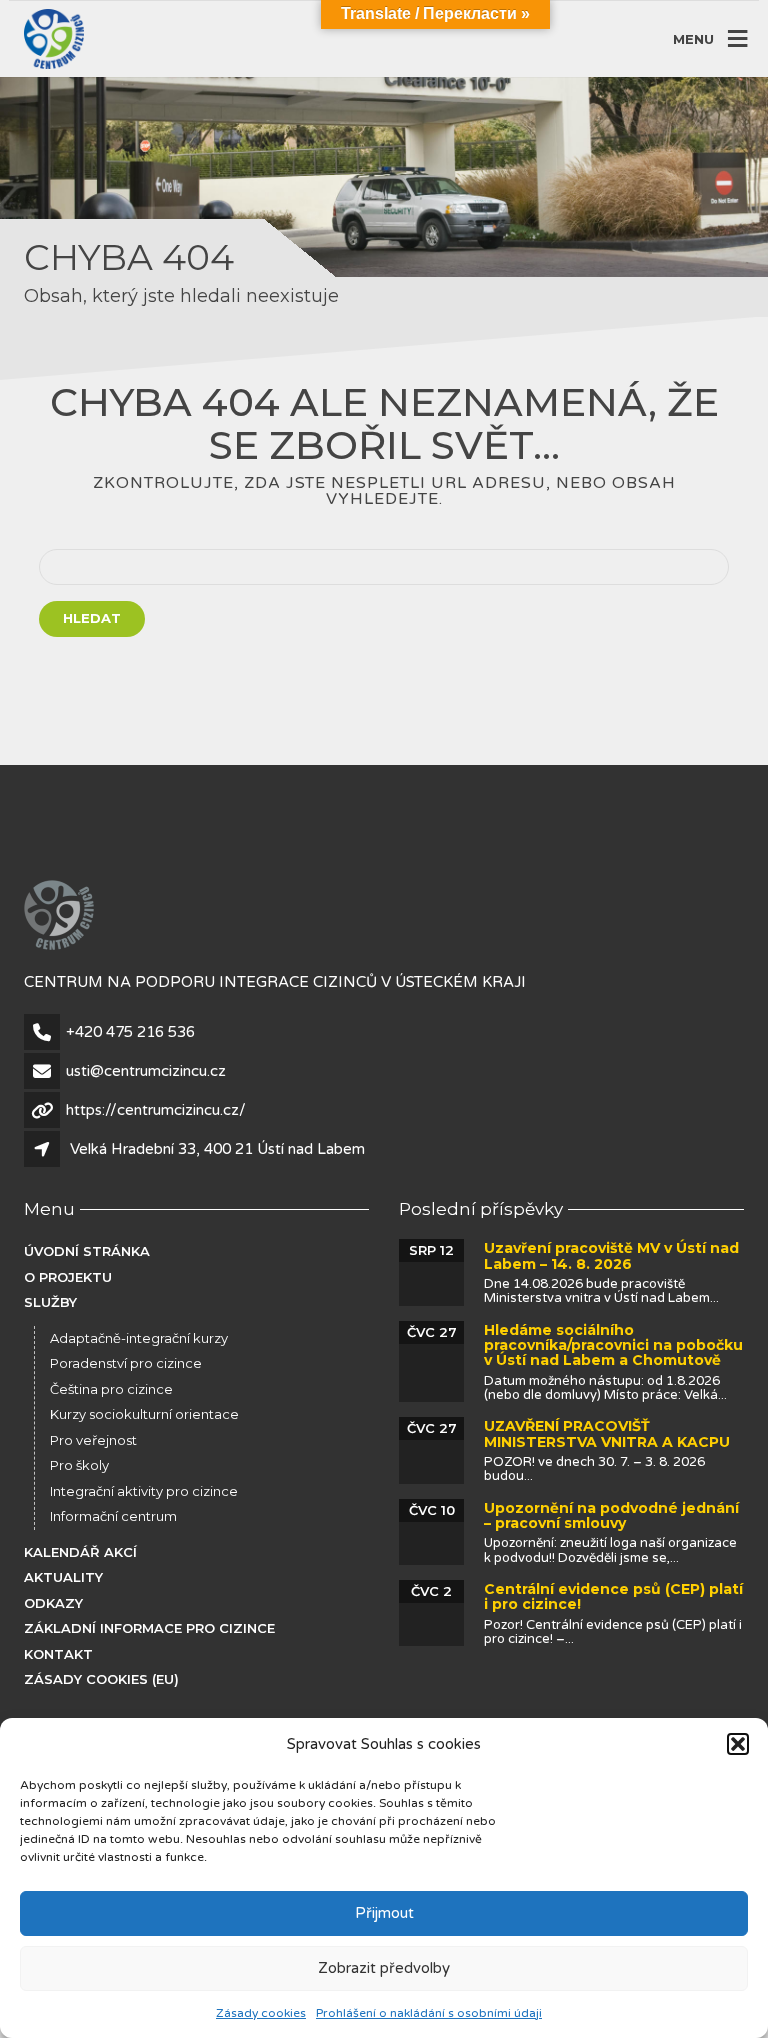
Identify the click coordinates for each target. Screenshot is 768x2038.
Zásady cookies (261, 2013)
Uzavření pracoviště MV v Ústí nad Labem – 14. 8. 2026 (611, 1255)
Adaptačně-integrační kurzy (139, 1338)
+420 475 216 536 (130, 1032)
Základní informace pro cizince (149, 1628)
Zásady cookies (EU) (101, 1679)
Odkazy (53, 1603)
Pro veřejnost (93, 1440)
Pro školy (79, 1465)
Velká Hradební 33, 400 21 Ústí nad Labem (217, 1149)
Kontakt (58, 1654)
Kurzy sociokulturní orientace (144, 1414)
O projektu (68, 1277)
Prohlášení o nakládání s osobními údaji (429, 2013)
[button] (738, 1744)
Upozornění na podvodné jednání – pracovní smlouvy (611, 1515)
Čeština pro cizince (111, 1389)
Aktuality (63, 1577)
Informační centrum (113, 1516)
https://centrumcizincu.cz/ (156, 1110)
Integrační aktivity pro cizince (144, 1491)
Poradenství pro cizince (126, 1363)
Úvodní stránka (87, 1251)
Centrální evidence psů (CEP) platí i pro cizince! (613, 1596)
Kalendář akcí (80, 1552)
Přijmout (384, 1913)
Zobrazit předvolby (384, 1968)
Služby (50, 1302)
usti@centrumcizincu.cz (146, 1071)
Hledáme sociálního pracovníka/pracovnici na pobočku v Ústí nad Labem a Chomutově (613, 1345)
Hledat (92, 618)
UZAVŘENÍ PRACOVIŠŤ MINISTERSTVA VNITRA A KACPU (607, 1433)
